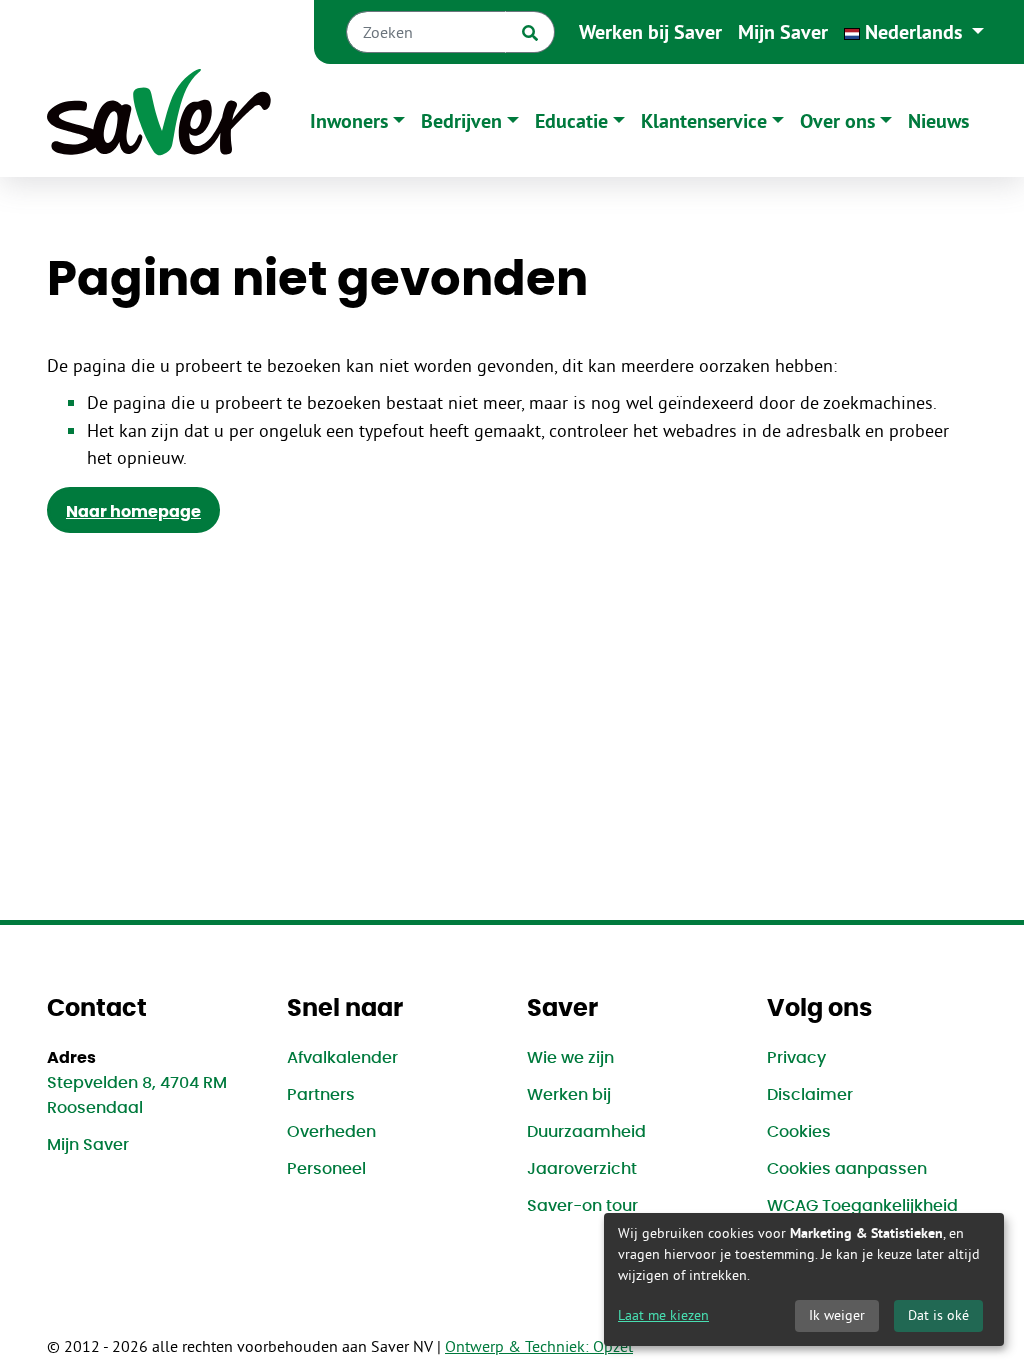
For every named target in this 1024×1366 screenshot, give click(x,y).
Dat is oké (938, 1315)
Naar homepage (133, 512)
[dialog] (804, 1279)
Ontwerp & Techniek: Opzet (539, 1346)
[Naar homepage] (159, 120)
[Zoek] (530, 32)
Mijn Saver (783, 32)
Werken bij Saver (650, 32)
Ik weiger (837, 1315)
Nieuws (938, 121)
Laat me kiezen (663, 1315)
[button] (914, 32)
